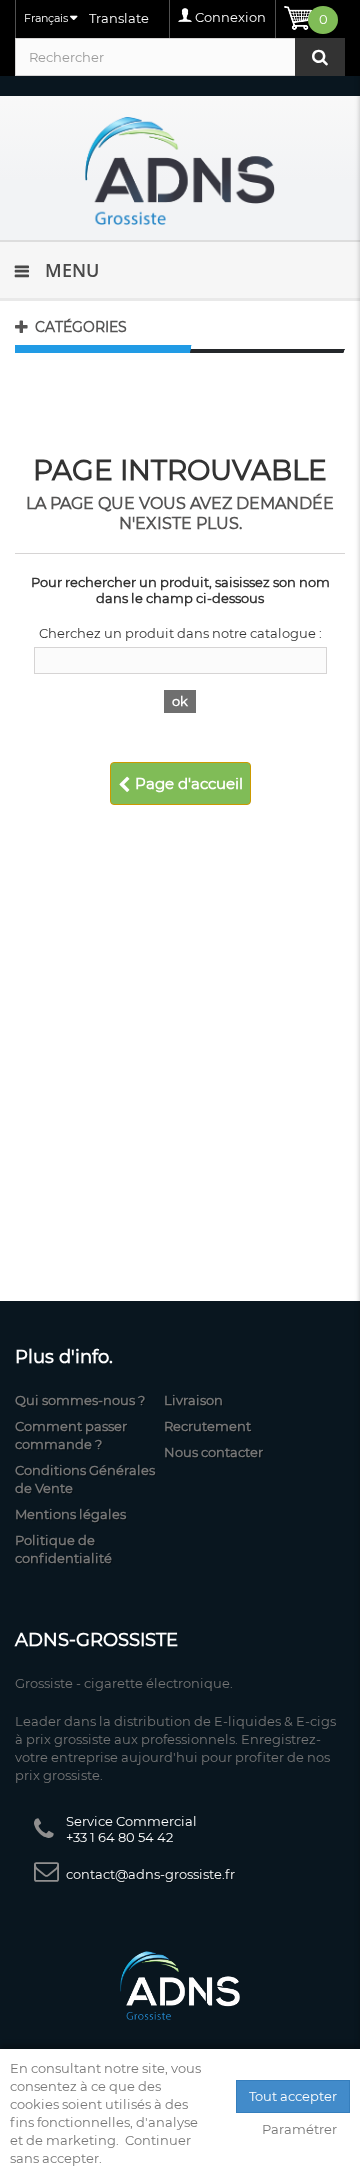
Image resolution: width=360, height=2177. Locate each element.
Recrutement (207, 1426)
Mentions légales (70, 1514)
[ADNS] (180, 170)
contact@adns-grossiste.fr (150, 1874)
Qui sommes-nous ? (80, 1400)
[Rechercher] (320, 57)
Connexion (230, 17)
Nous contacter (213, 1452)
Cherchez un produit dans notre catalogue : (180, 633)
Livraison (193, 1400)
